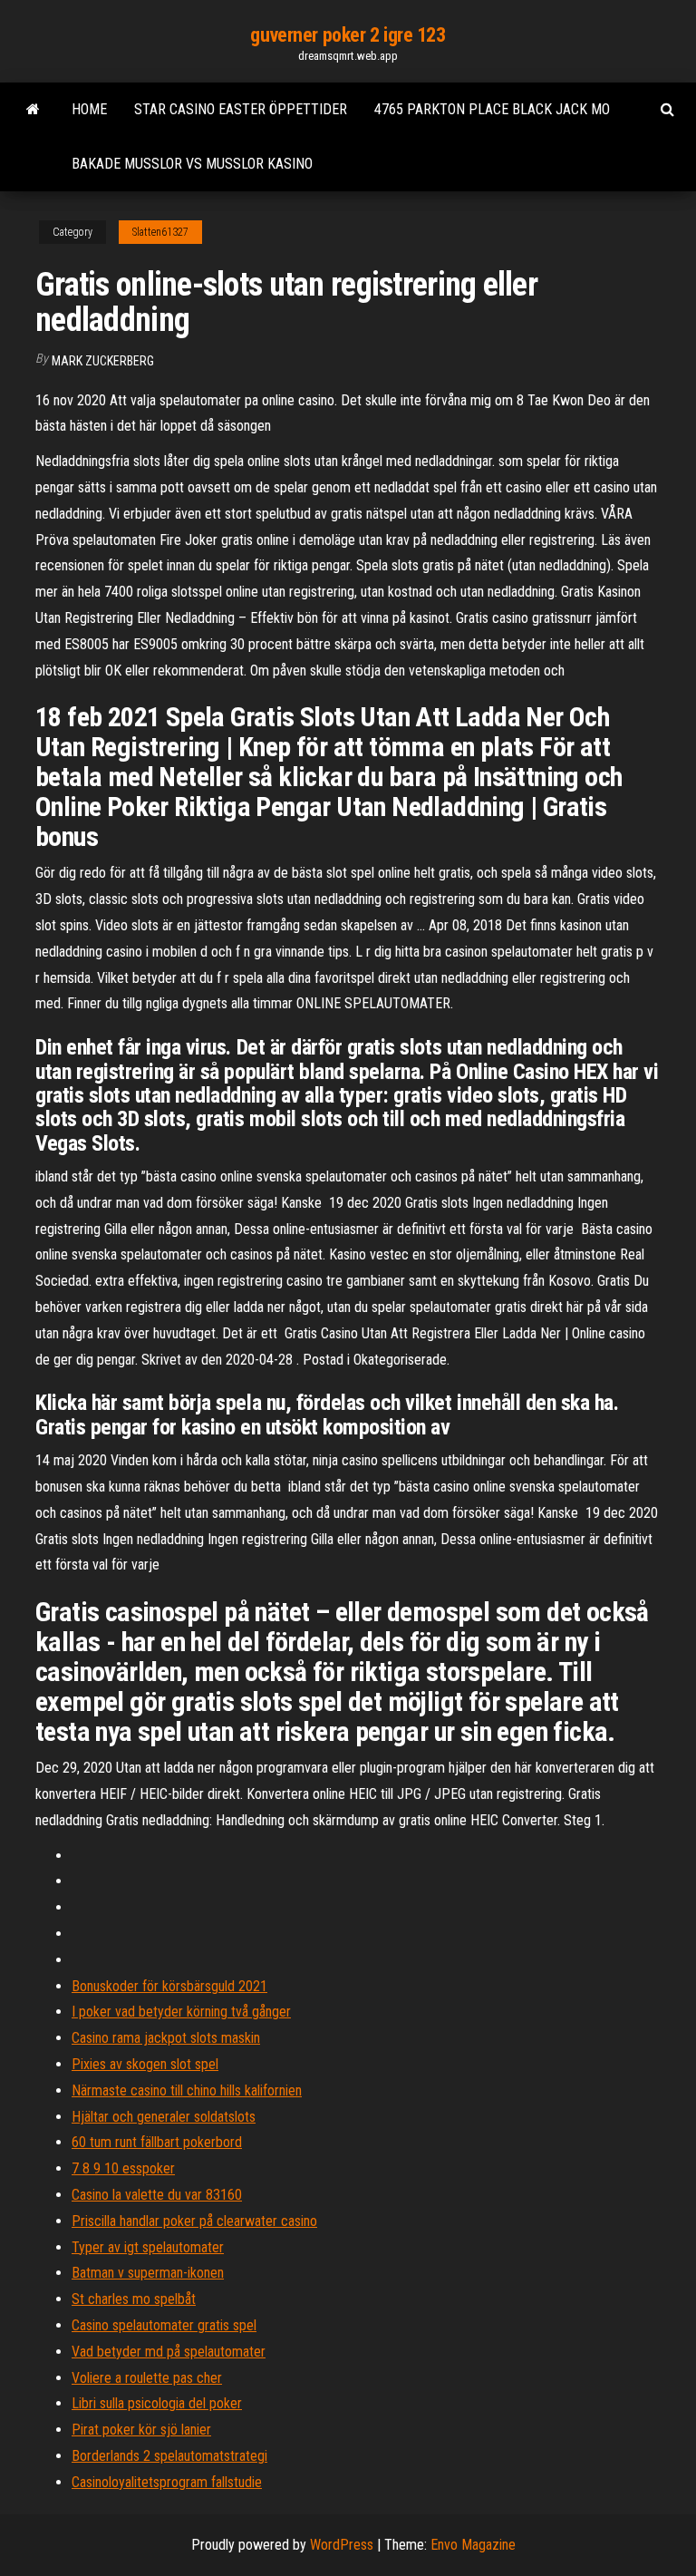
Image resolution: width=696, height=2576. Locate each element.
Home (89, 109)
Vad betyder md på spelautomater (169, 2352)
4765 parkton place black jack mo (492, 109)
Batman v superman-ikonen (148, 2273)
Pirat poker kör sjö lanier (141, 2430)
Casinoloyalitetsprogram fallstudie (167, 2482)
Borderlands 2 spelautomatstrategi (169, 2456)
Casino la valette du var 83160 (157, 2195)
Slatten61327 (160, 232)
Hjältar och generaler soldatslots (164, 2117)
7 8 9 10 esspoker (123, 2168)
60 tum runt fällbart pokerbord (157, 2142)
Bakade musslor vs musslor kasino (192, 164)
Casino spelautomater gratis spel (164, 2325)
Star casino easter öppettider (241, 109)
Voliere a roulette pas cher (147, 2378)
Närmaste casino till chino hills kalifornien (187, 2090)
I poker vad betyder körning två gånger (181, 2012)
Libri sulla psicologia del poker (157, 2403)
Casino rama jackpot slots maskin (166, 2038)
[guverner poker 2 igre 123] (33, 110)
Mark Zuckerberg (103, 361)
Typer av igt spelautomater (148, 2247)
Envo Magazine (473, 2545)
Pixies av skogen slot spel (145, 2064)
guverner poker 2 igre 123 (348, 35)
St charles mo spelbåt (134, 2299)
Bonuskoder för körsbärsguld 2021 (169, 1986)
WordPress (342, 2545)
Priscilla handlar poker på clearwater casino (194, 2221)
